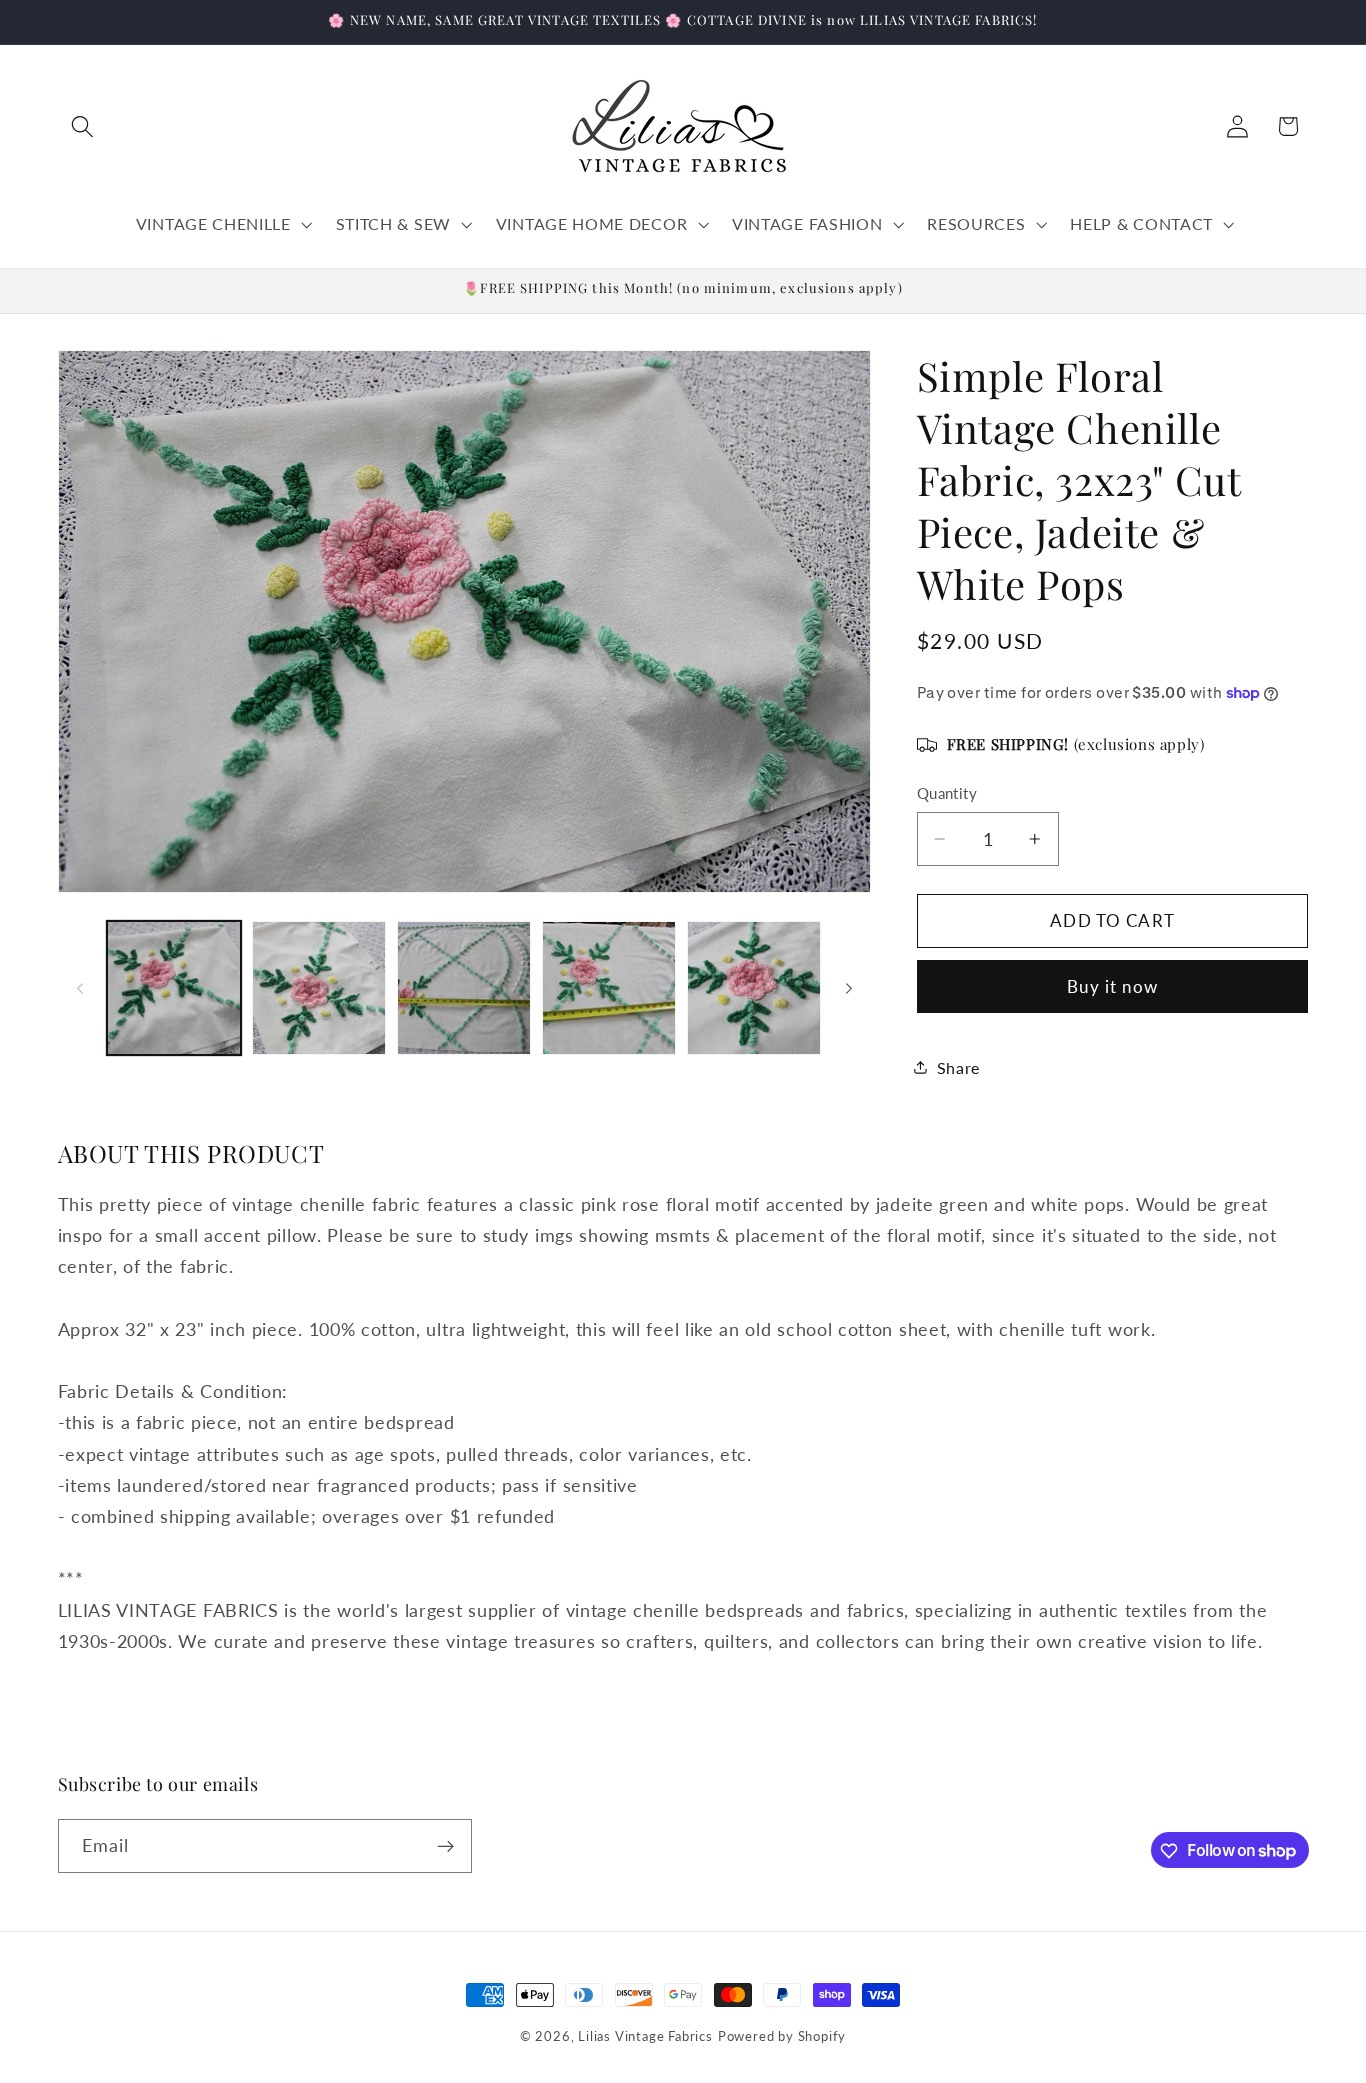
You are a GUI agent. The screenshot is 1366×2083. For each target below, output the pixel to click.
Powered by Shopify (782, 2036)
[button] (83, 126)
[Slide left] (80, 988)
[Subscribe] (445, 1846)
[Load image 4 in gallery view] (609, 988)
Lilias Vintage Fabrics (645, 2036)
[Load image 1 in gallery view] (174, 988)
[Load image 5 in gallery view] (754, 988)
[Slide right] (849, 988)
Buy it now (1112, 986)
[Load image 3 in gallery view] (464, 988)
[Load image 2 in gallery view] (319, 988)
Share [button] (958, 1067)
